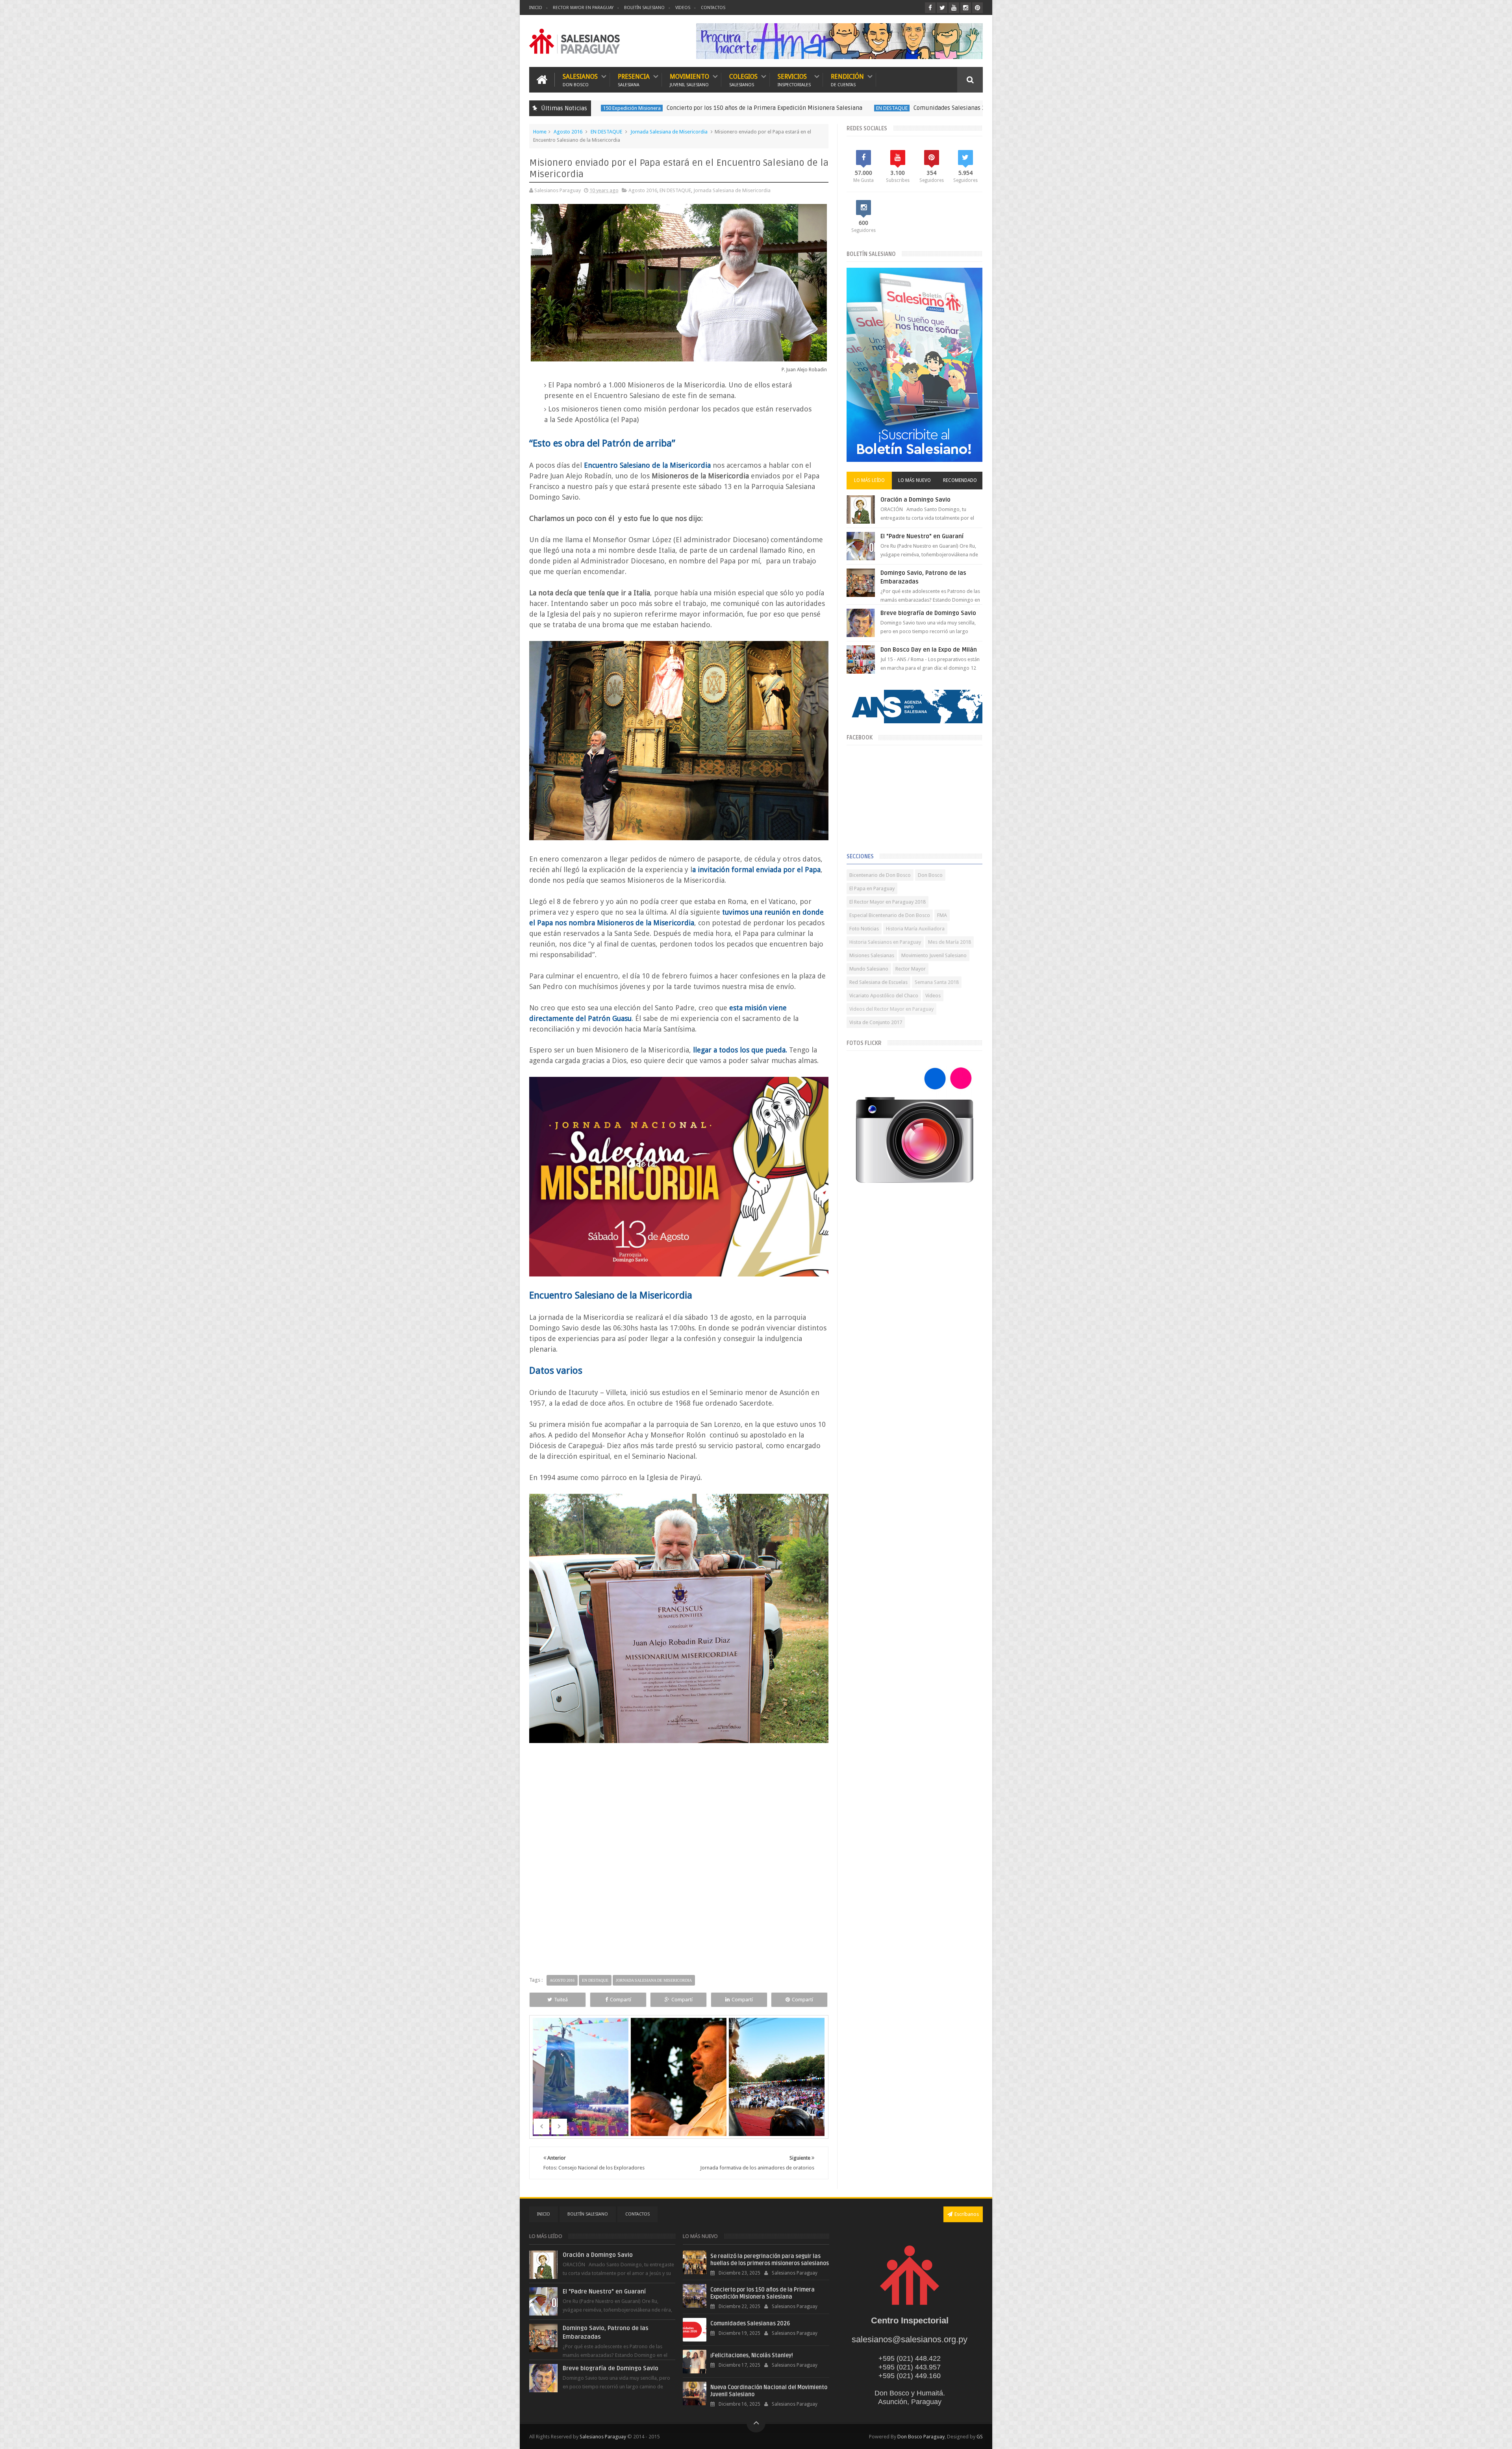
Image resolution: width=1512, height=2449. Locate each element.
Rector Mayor (911, 969)
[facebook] (930, 8)
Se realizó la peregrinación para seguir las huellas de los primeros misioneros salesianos (770, 2260)
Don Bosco (930, 875)
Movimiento (689, 80)
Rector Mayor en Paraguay (583, 8)
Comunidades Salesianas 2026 (732, 108)
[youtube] (954, 8)
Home (540, 132)
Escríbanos (967, 2214)
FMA (942, 915)
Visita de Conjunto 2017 (876, 1022)
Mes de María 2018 (950, 942)
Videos (683, 8)
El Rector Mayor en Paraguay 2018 (888, 902)
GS (980, 2437)
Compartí (621, 2000)
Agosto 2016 (568, 132)
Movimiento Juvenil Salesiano (934, 955)
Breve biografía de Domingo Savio (928, 613)
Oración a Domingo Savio (915, 500)
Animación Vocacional (811, 108)
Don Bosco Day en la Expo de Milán (929, 650)
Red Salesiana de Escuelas (878, 982)
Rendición (847, 80)
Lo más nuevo (914, 480)
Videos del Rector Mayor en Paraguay (891, 1009)
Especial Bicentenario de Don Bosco (890, 915)
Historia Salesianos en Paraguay (885, 942)
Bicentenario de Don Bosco (880, 875)
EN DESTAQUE (670, 108)
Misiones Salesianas (872, 955)
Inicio (536, 8)
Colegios (743, 80)
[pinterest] (977, 8)
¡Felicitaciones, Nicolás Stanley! (885, 108)
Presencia (634, 80)
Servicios (794, 80)
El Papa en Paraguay (872, 888)
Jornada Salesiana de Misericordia (669, 132)
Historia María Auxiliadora (915, 929)
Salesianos (580, 80)
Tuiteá (561, 2000)
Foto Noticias (864, 929)
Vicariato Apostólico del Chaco (884, 996)
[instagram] (966, 8)
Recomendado (960, 480)
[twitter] (942, 8)
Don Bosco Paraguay (921, 2437)
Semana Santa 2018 (937, 982)
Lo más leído (869, 480)
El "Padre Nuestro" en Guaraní (922, 536)
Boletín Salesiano (644, 8)
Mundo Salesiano (869, 969)
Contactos (713, 8)
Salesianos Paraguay (603, 2437)
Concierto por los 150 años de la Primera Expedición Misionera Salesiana (762, 2293)
